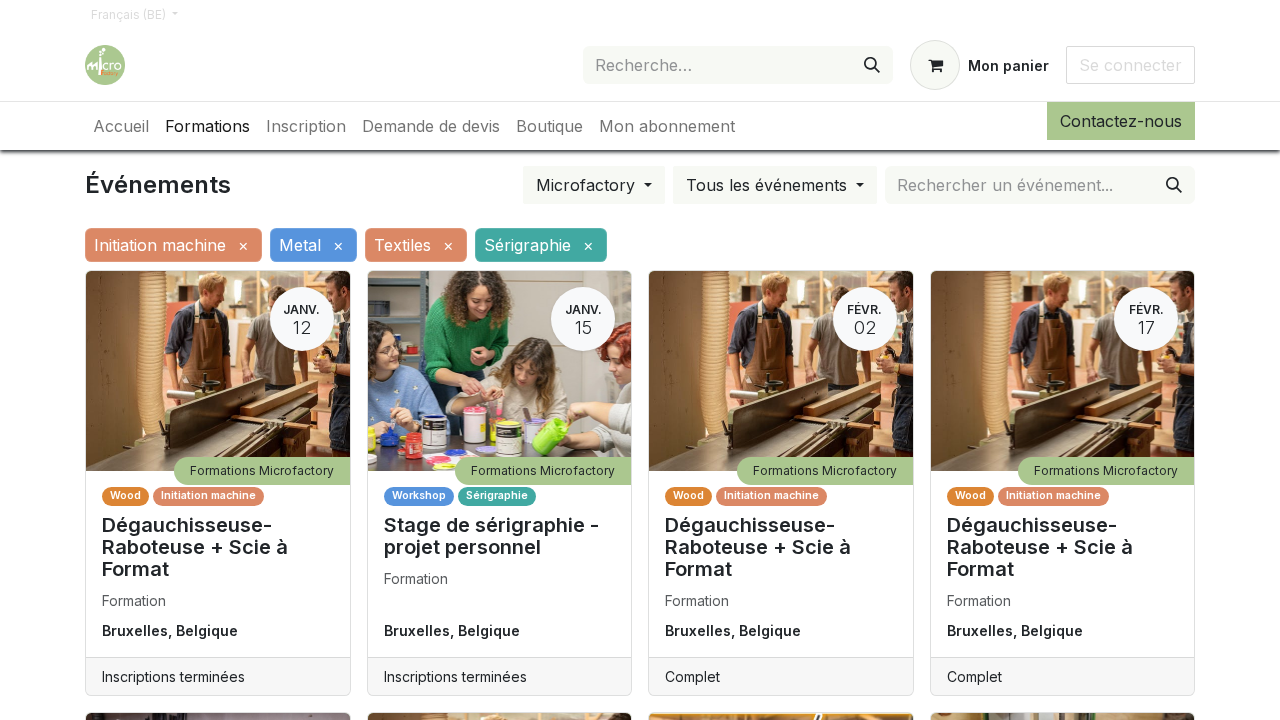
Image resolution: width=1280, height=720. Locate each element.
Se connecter (1130, 65)
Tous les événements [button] (769, 185)
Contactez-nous (1121, 121)
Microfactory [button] (588, 185)
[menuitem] (121, 126)
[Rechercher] (872, 65)
